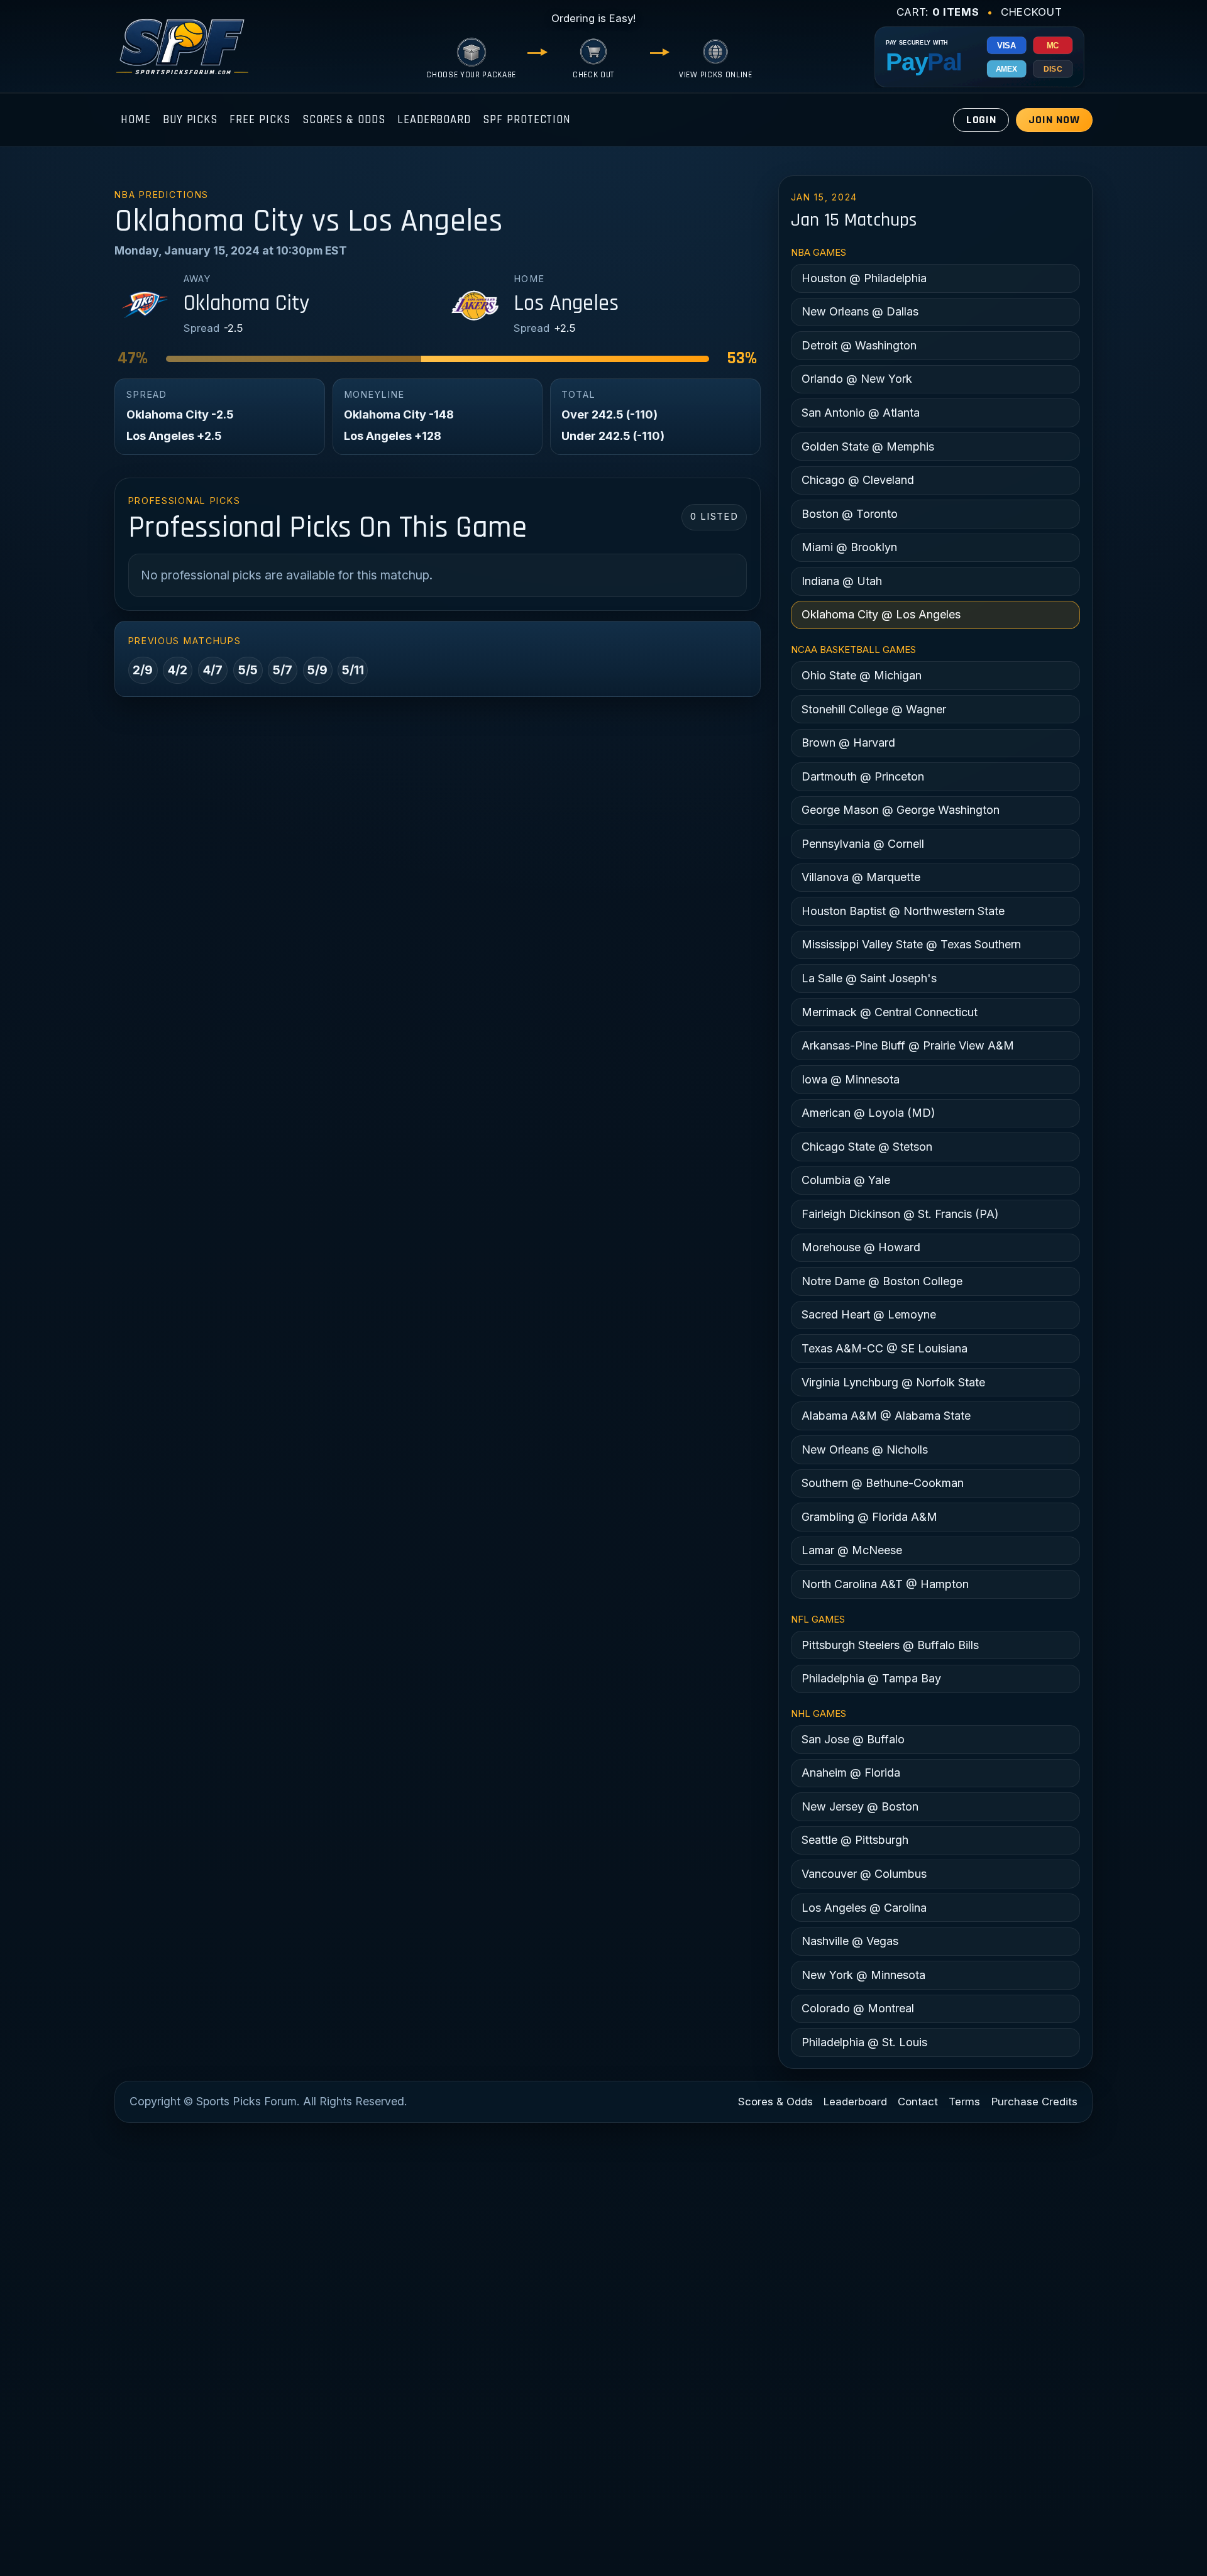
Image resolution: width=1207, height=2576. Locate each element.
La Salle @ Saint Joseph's (869, 978)
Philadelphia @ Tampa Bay (871, 1678)
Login (982, 120)
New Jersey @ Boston (860, 1806)
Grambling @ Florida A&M (869, 1517)
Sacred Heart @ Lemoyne (869, 1314)
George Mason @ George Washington (901, 810)
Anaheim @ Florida (851, 1773)
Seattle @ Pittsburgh (855, 1840)
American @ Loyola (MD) (868, 1113)
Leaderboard (434, 120)
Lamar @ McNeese (852, 1550)
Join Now (1054, 120)
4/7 (213, 670)
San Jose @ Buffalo (853, 1739)
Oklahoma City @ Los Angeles (881, 614)
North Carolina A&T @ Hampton (885, 1584)
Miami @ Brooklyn (849, 547)
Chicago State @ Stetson (867, 1147)
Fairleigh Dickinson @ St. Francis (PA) (900, 1214)
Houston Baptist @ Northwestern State (903, 911)
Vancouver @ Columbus (864, 1874)
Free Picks (260, 120)
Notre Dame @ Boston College (882, 1281)
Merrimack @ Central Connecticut (890, 1012)
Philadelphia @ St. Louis (864, 2042)
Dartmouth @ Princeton (863, 776)
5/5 (248, 670)
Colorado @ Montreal (858, 2008)
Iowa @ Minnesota (851, 1079)
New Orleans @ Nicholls (865, 1450)
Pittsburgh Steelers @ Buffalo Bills (890, 1645)
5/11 (353, 670)
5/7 (283, 670)
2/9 (143, 670)
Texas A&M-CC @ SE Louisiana (885, 1348)
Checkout (1031, 12)
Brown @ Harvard (848, 743)
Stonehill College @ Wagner (874, 709)
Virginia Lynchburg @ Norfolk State (893, 1382)
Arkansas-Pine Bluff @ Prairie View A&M (908, 1045)
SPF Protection (527, 120)
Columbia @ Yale (846, 1180)
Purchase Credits (1034, 2102)
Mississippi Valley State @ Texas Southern (911, 944)
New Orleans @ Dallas (860, 311)
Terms (964, 2102)
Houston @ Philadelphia (864, 278)
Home (136, 120)
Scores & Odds (344, 120)
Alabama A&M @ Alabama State (886, 1416)
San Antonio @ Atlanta (861, 413)
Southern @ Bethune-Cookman (883, 1483)
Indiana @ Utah (842, 581)
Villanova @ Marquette (861, 877)
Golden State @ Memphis (868, 447)
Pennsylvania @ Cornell (863, 844)
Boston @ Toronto (850, 514)
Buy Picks (190, 120)
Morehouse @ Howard (861, 1247)
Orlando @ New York (857, 379)
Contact (918, 2102)
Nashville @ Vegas (850, 1941)
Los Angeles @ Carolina (864, 1908)
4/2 (178, 670)
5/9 (317, 670)
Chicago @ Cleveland (858, 480)
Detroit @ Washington (859, 345)
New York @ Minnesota (863, 1975)
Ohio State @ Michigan (862, 675)
